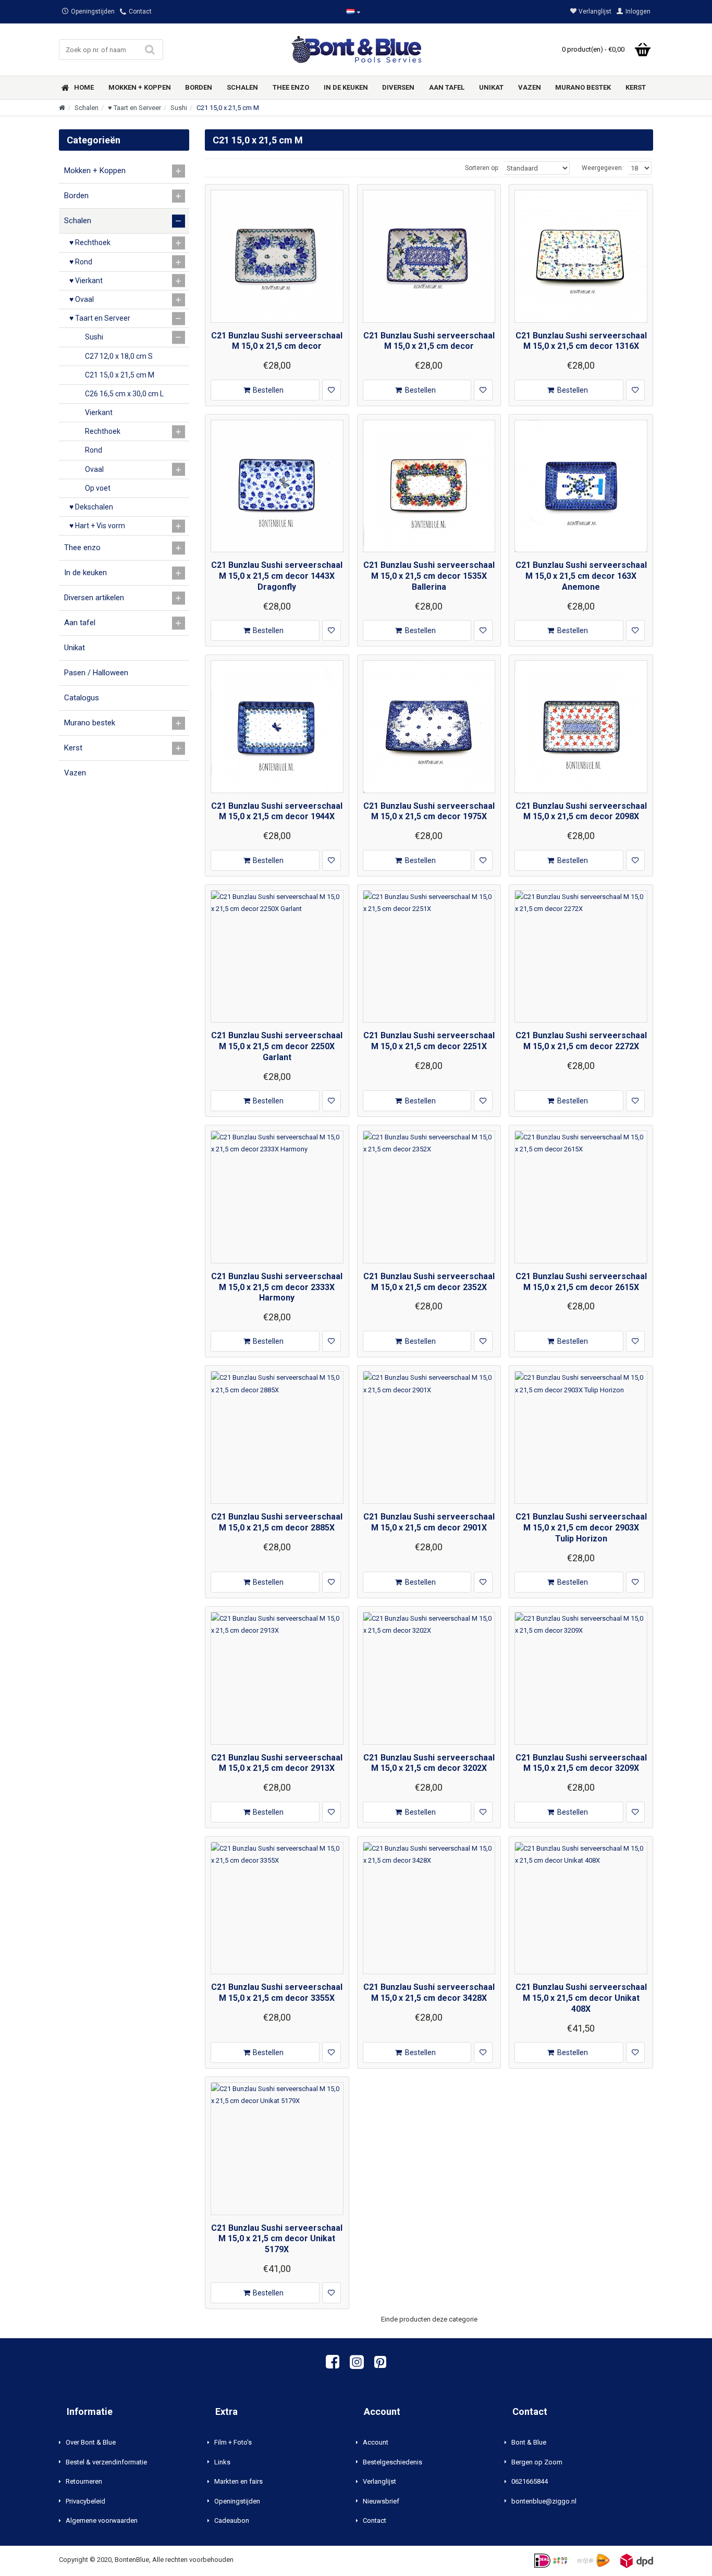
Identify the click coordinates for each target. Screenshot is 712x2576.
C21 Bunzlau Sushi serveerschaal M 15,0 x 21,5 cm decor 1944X (277, 811)
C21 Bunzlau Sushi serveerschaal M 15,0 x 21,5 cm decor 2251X (429, 1041)
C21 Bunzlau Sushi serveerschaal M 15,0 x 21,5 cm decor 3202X (429, 1763)
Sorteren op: (482, 168)
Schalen (87, 108)
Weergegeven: (603, 168)
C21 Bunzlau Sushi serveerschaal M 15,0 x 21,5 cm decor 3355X (277, 1992)
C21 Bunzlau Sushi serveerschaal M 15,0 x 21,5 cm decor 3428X (429, 1992)
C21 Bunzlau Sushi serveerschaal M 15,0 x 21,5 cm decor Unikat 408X (581, 1998)
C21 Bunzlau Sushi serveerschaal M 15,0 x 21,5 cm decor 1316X (581, 341)
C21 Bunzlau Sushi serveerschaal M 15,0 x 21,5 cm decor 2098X (581, 811)
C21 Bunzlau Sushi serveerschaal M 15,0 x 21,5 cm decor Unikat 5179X (277, 2239)
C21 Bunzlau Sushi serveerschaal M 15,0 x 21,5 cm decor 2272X (581, 1041)
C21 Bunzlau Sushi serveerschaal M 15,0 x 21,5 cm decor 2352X (429, 1282)
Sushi (179, 108)
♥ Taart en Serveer (134, 108)
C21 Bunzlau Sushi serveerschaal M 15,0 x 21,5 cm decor (277, 341)
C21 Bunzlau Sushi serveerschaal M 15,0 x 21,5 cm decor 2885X (277, 1522)
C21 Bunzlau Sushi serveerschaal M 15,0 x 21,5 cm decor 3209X (581, 1763)
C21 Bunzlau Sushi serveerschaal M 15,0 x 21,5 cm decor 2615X (581, 1282)
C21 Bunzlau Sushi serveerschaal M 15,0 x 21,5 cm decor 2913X (277, 1763)
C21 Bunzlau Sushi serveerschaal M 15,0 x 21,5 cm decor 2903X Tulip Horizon (581, 1528)
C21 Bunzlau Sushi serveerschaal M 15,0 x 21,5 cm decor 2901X (429, 1522)
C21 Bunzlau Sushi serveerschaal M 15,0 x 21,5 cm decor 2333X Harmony (277, 1287)
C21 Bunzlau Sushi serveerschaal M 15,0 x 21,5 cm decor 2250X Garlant (277, 1046)
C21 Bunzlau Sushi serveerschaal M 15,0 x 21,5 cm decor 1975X (429, 811)
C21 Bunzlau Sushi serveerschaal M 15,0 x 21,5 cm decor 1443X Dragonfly (277, 576)
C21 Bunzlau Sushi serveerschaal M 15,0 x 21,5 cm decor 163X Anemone (581, 576)
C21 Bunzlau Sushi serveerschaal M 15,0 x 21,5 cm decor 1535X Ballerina (429, 576)
